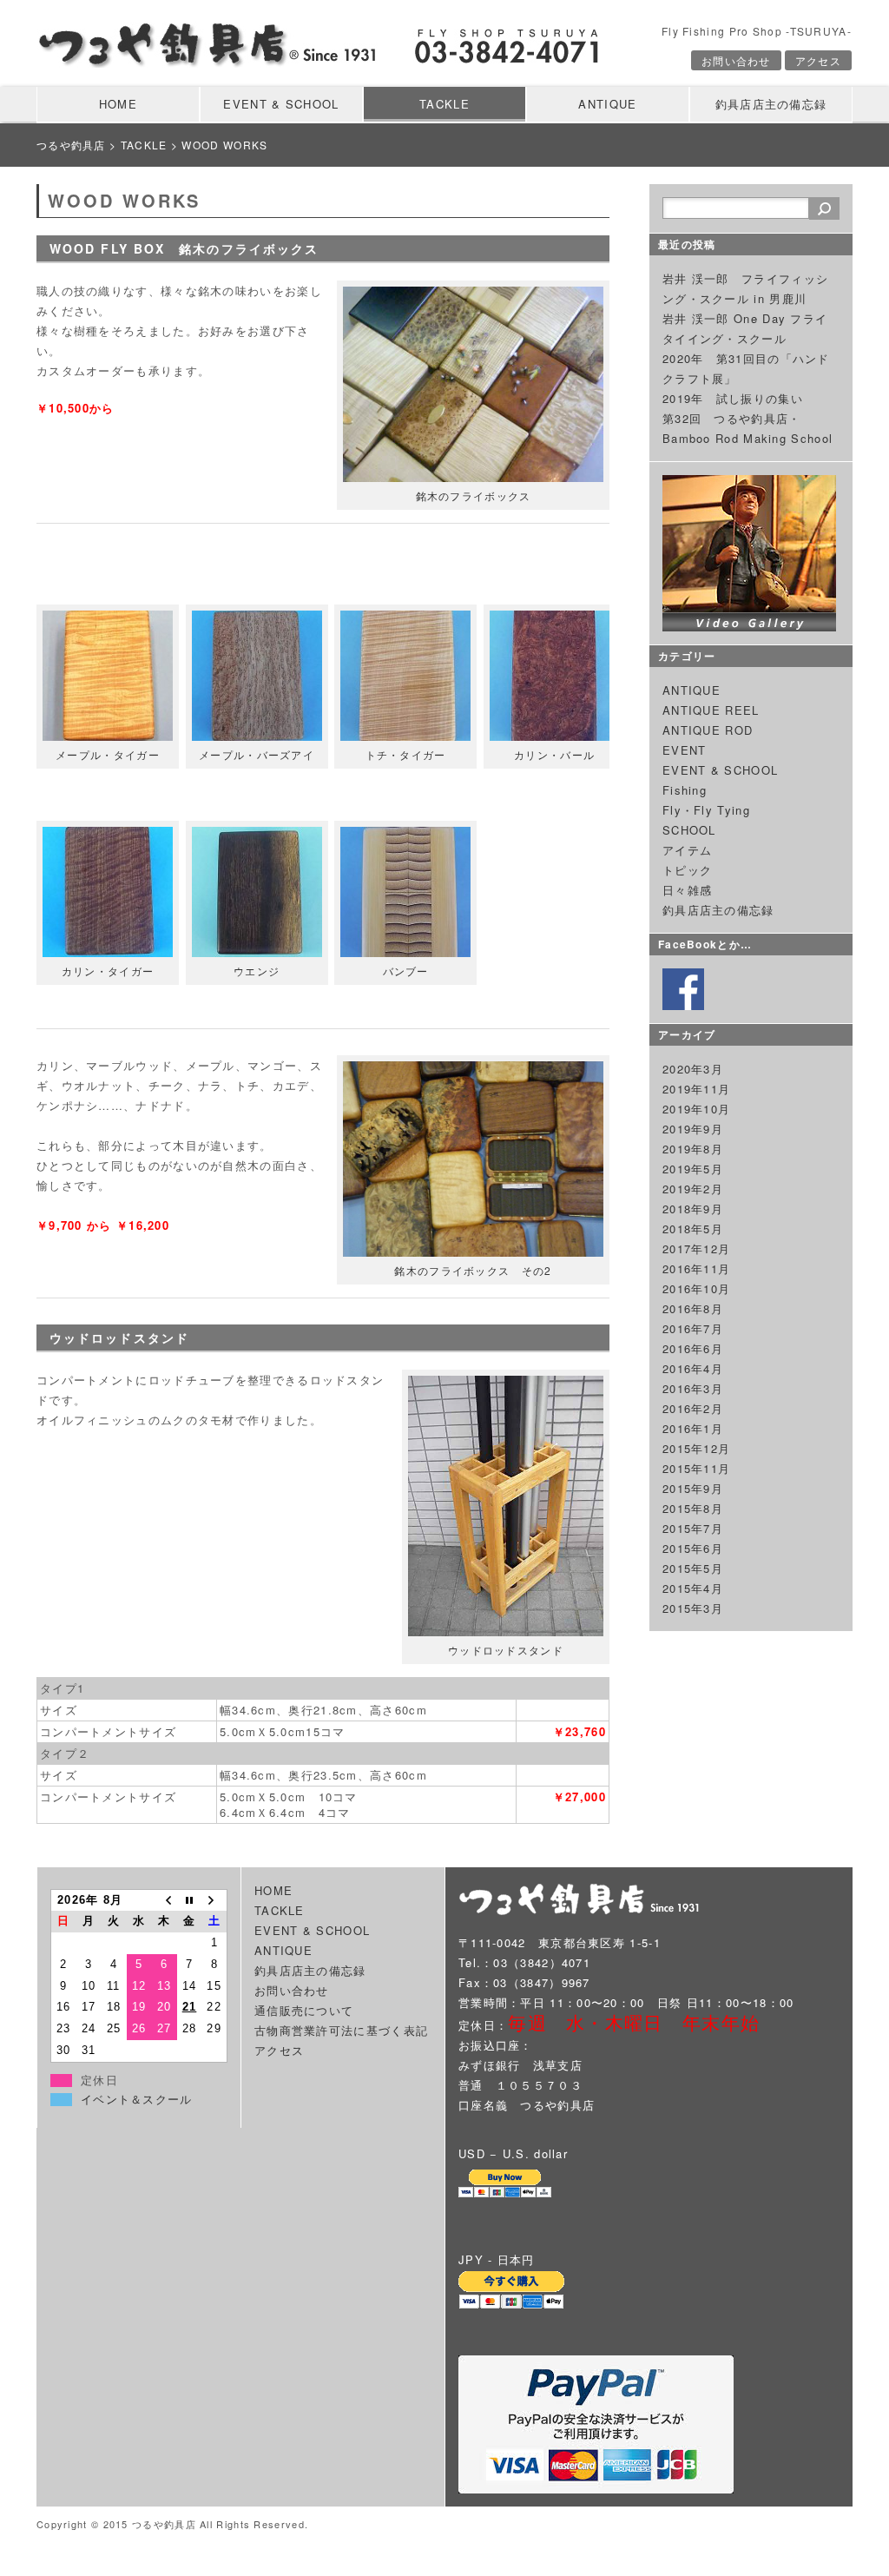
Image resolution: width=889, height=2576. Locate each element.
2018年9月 (693, 1209)
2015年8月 (693, 1508)
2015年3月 (693, 1608)
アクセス (818, 60)
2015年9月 (693, 1488)
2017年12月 (696, 1248)
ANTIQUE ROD (708, 730)
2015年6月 (693, 1548)
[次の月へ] (215, 1900)
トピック (687, 870)
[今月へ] (190, 1900)
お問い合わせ (736, 60)
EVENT (685, 750)
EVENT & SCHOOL (281, 104)
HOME (118, 104)
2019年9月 (693, 1129)
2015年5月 (693, 1568)
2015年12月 (696, 1448)
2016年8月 (693, 1308)
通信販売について (304, 2010)
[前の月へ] (165, 1900)
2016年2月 (693, 1408)
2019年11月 (696, 1089)
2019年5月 (693, 1169)
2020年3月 (693, 1069)
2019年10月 (696, 1109)
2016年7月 (693, 1328)
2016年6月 (693, 1348)
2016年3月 (693, 1388)
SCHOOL (689, 830)
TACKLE (444, 104)
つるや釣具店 (71, 145)
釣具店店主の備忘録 (771, 104)
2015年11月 (696, 1468)
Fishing (685, 790)
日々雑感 (687, 890)
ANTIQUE (607, 104)
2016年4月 (693, 1368)
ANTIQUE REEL (711, 710)
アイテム (687, 850)
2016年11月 (696, 1268)
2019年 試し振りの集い (733, 398)
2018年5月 (693, 1229)
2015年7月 (693, 1528)
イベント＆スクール (137, 2100)
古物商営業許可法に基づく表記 (341, 2030)
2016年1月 (693, 1428)
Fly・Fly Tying (706, 810)
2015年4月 (693, 1588)
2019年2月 (693, 1189)
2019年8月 (693, 1149)
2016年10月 (696, 1288)
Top (848, 2535)
